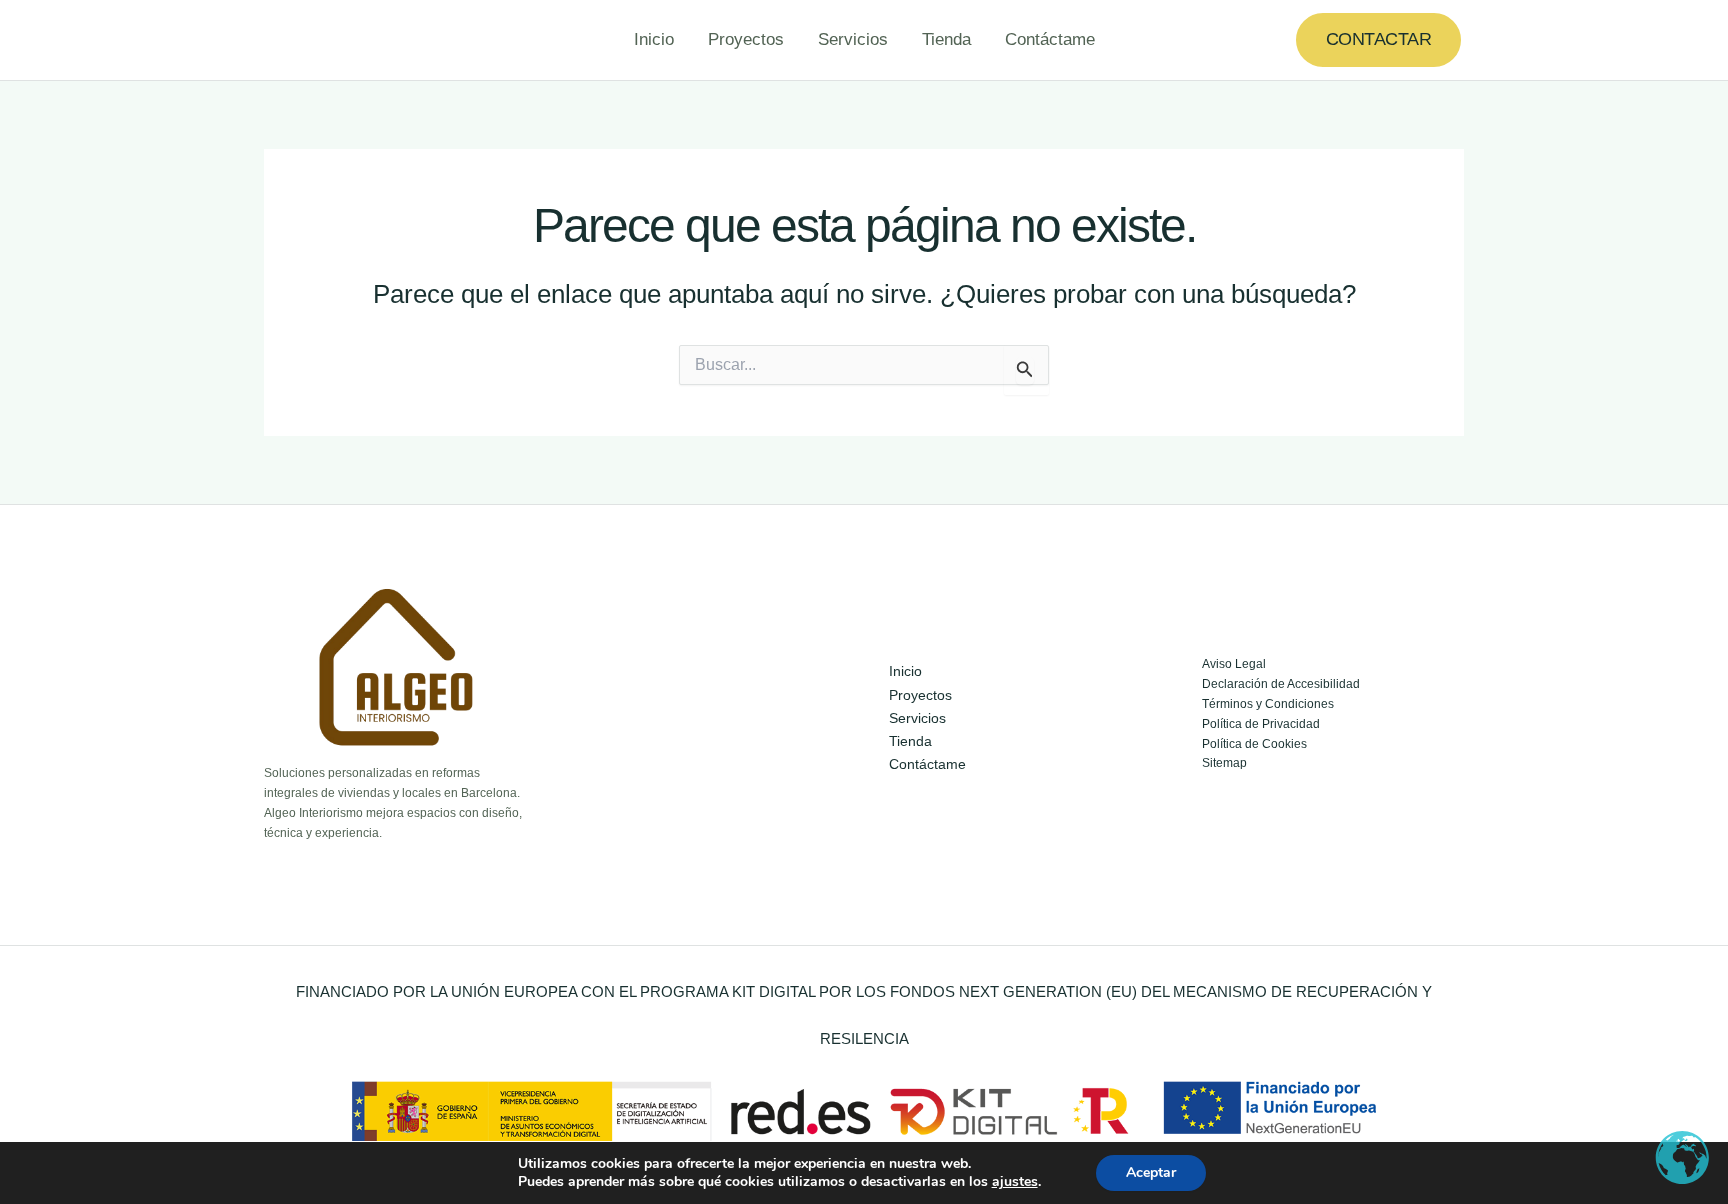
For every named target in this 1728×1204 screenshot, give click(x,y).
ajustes (1015, 1182)
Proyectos (746, 39)
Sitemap (1224, 763)
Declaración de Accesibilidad (1281, 684)
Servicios (853, 39)
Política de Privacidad (1261, 724)
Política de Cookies (1254, 744)
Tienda (946, 39)
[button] (1379, 39)
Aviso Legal (1234, 664)
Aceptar (1151, 1172)
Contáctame (1050, 39)
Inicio (654, 39)
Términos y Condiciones (1268, 704)
